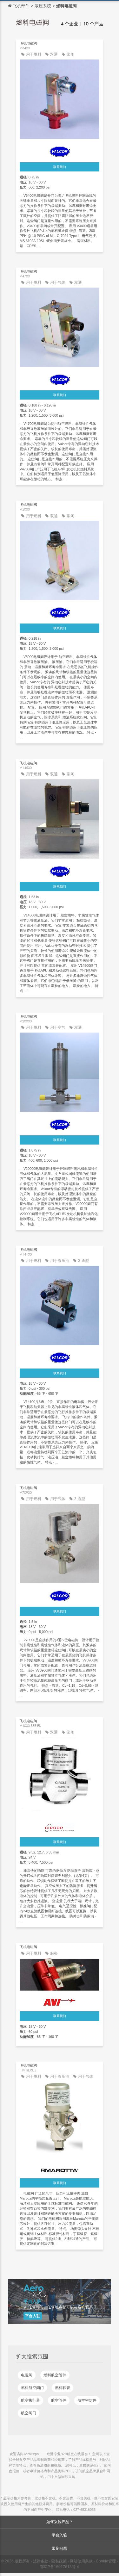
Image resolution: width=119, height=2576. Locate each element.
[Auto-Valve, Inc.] (60, 2001)
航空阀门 (29, 2413)
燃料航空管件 (55, 2375)
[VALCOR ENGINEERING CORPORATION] (60, 150)
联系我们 (60, 167)
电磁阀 (27, 2375)
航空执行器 (30, 2400)
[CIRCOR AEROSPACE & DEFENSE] (60, 1826)
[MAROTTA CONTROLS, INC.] (60, 2169)
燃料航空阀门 (32, 2388)
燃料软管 (63, 2388)
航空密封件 (87, 2400)
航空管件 (59, 2400)
